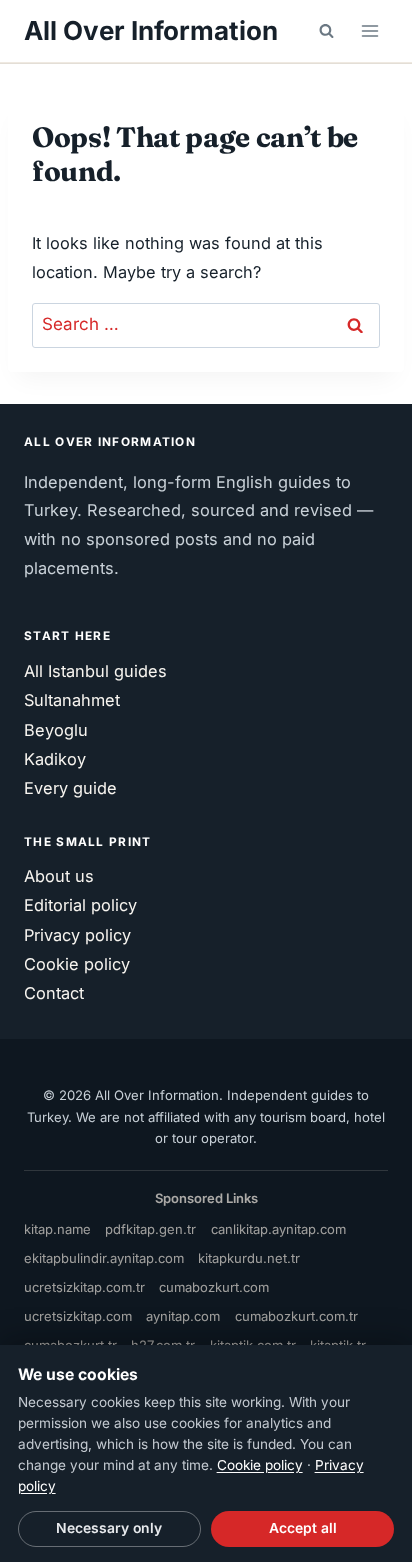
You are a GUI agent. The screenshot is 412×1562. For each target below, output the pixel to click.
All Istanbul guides (95, 671)
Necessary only (109, 1528)
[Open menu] (369, 30)
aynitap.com (183, 1316)
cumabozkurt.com (214, 1287)
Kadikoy (55, 759)
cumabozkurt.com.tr (296, 1316)
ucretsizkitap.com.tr (84, 1287)
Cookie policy (77, 964)
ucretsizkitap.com (78, 1316)
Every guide (70, 788)
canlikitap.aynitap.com (278, 1229)
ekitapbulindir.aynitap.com (104, 1258)
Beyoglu (56, 730)
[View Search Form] (326, 31)
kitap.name (57, 1229)
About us (59, 876)
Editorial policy (80, 905)
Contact (54, 993)
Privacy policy (77, 935)
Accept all (303, 1528)
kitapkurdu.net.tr (249, 1258)
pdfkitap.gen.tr (150, 1229)
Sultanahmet (72, 700)
